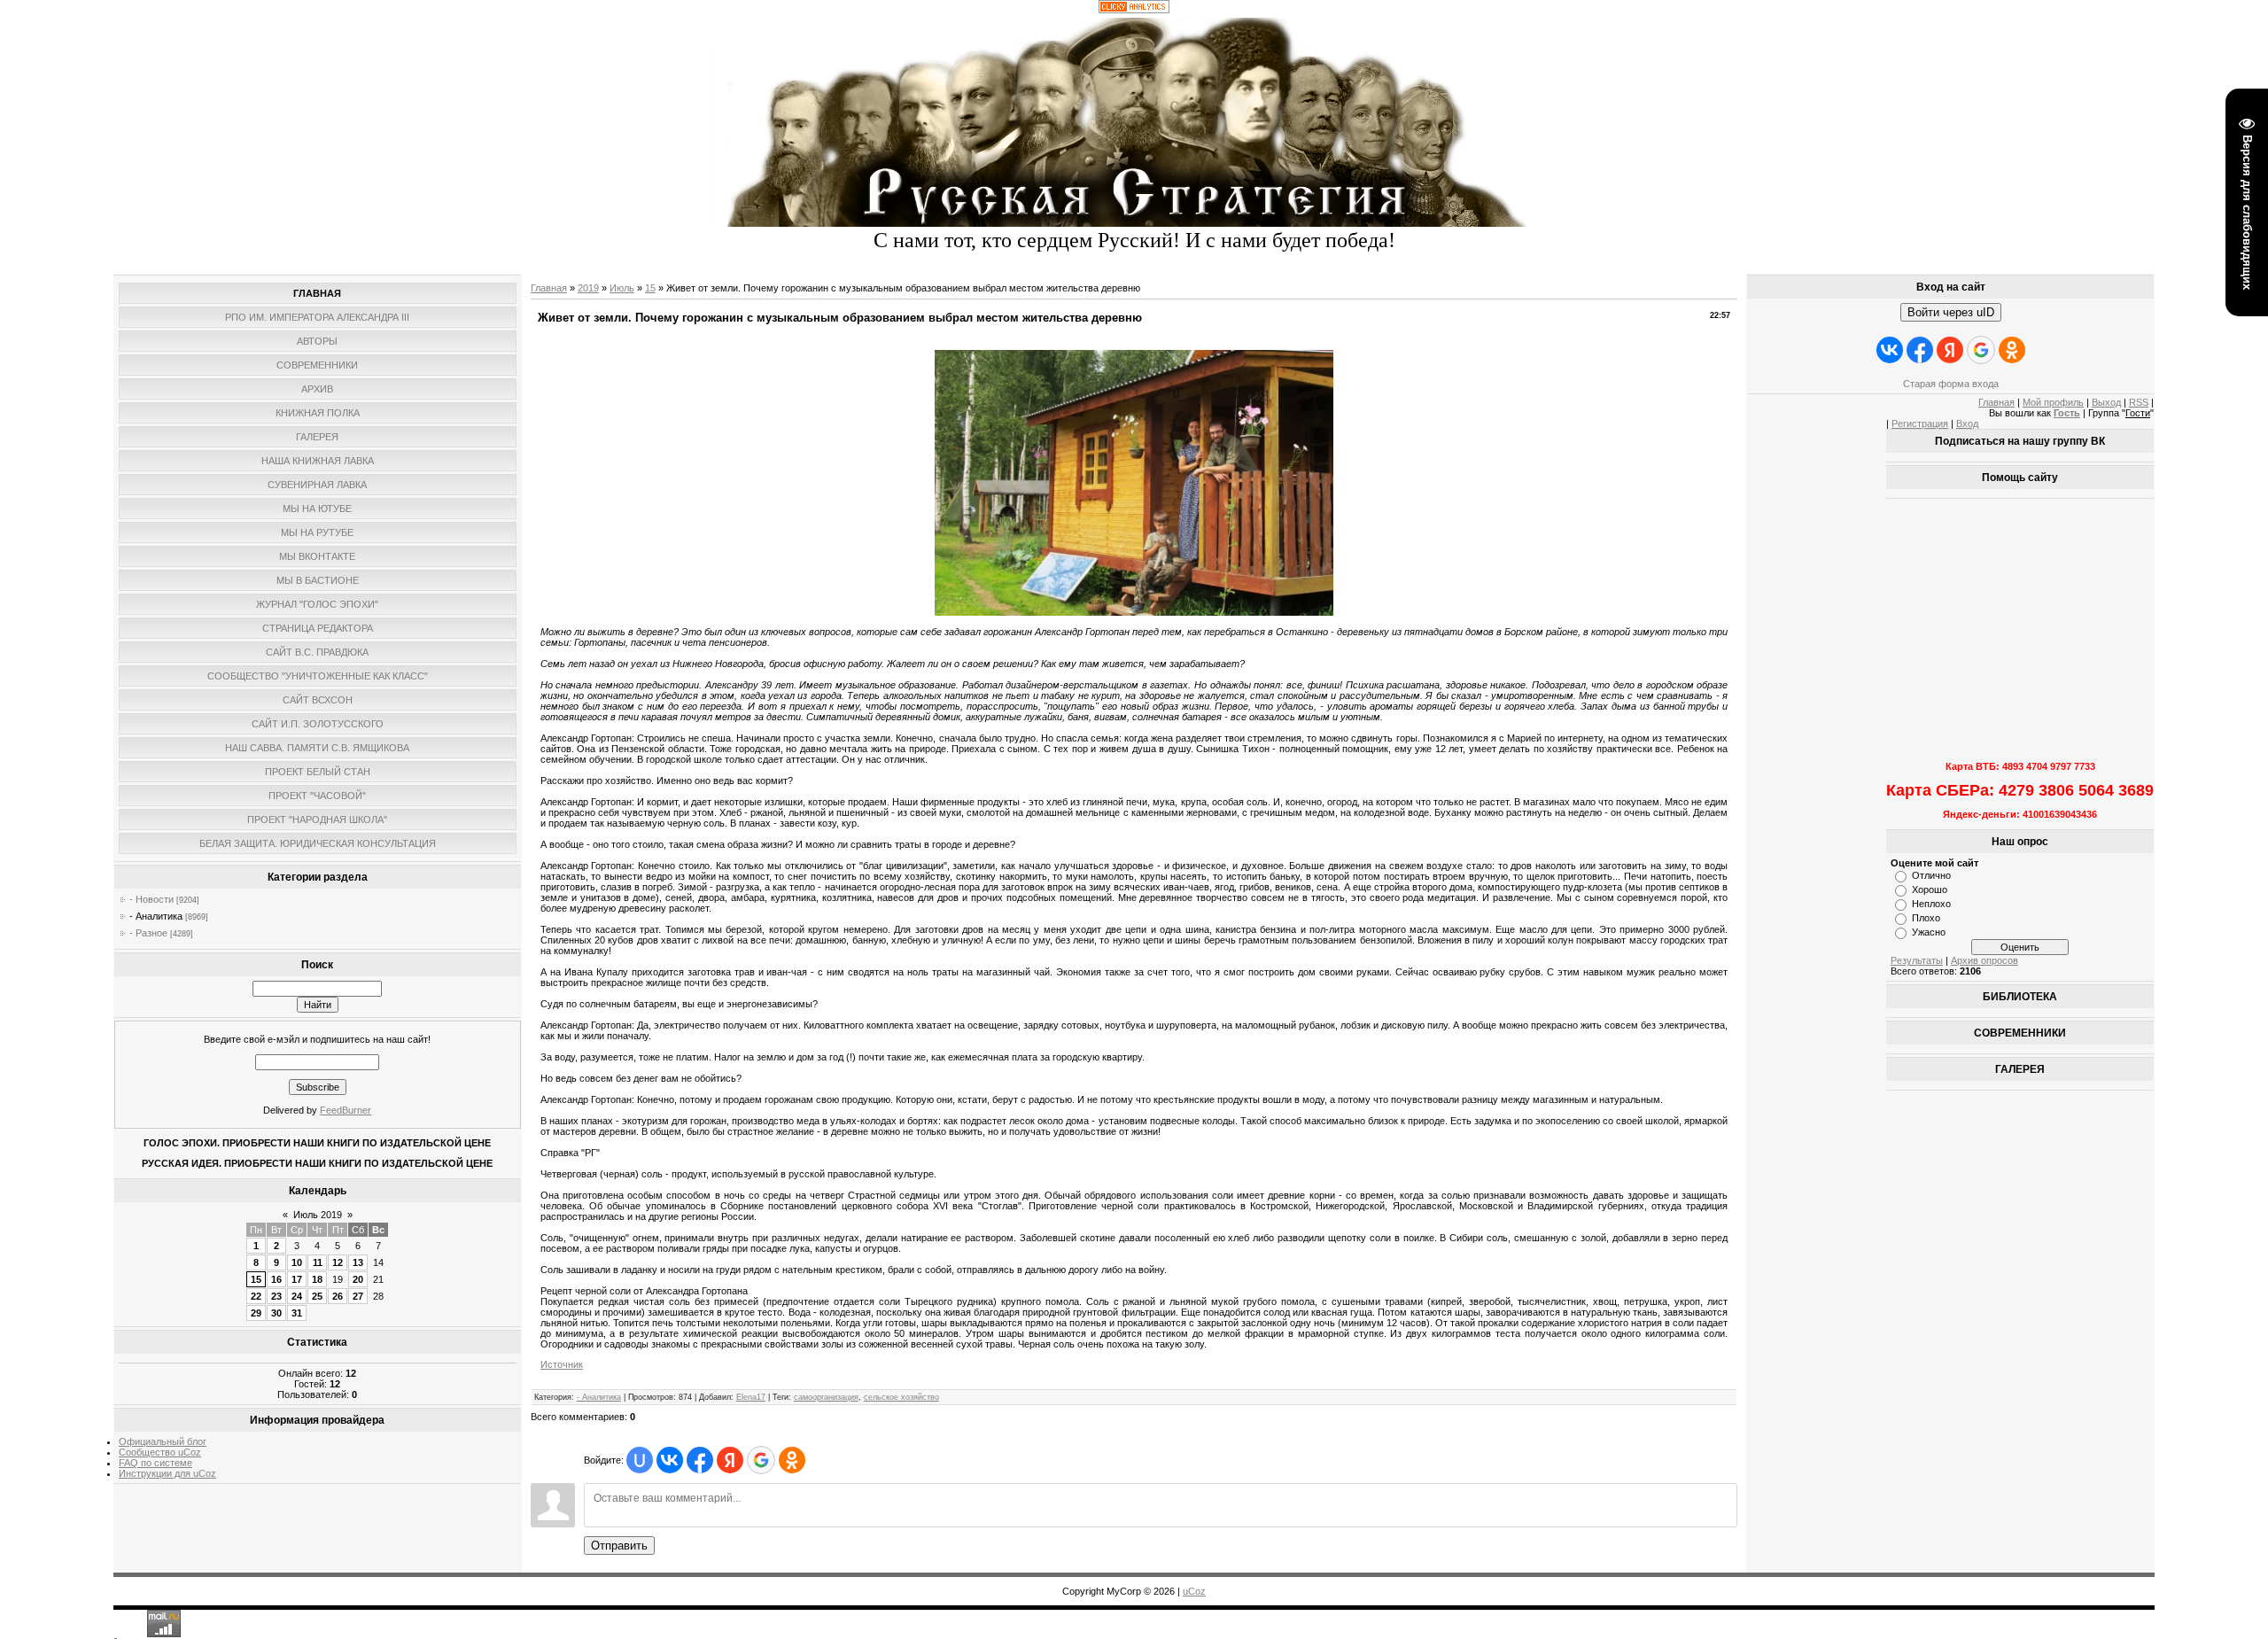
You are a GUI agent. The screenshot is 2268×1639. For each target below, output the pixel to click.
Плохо (1926, 918)
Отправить (619, 1546)
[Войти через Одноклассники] (792, 1460)
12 (338, 1262)
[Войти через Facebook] (700, 1460)
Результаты (1917, 960)
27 (358, 1296)
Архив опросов (1984, 960)
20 (358, 1279)
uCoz (1194, 1591)
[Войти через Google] (761, 1460)
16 (276, 1279)
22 (256, 1296)
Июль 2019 (318, 1215)
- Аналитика (156, 916)
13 (358, 1262)
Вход (1967, 423)
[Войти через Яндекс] (730, 1460)
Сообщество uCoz (160, 1452)
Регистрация (1920, 423)
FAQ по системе (155, 1463)
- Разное (148, 933)
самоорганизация (826, 1397)
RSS (2139, 402)
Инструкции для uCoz (167, 1473)
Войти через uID (1951, 312)
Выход (2106, 402)
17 (297, 1279)
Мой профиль (2053, 402)
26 (338, 1296)
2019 (588, 288)
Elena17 (751, 1397)
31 (297, 1313)
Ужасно (1929, 932)
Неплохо (1931, 904)
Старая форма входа (1951, 384)
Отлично (1931, 875)
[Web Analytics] (1134, 10)
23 (276, 1296)
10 (297, 1262)
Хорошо (1930, 889)
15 (256, 1279)
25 (317, 1296)
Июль (622, 288)
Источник (562, 1364)
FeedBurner (346, 1110)
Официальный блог (163, 1441)
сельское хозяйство (901, 1397)
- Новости (151, 899)
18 (317, 1279)
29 (256, 1313)
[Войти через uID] (640, 1460)
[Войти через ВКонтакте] (670, 1460)
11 (318, 1262)
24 (297, 1296)
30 (276, 1313)
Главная (549, 288)
